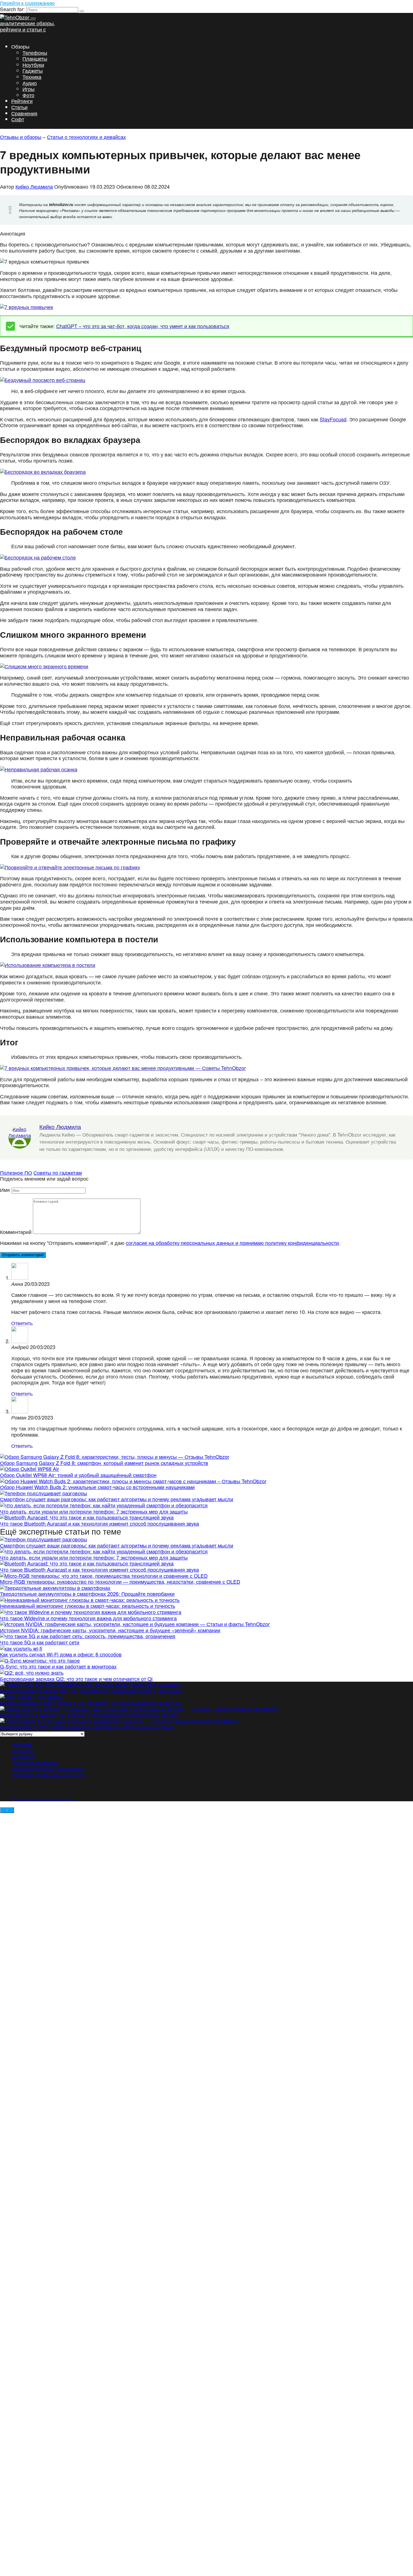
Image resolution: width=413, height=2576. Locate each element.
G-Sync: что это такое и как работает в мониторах (58, 1666)
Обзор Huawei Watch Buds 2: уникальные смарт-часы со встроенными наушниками (97, 1487)
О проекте (23, 1757)
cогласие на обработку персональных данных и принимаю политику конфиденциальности (232, 1243)
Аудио (30, 83)
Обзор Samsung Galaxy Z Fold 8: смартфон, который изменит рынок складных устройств (104, 1463)
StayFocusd (333, 419)
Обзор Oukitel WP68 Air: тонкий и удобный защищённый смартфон (78, 1475)
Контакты (22, 1751)
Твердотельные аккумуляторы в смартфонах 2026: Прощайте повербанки (87, 1594)
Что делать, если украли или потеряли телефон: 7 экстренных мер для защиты (94, 1511)
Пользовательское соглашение (48, 1769)
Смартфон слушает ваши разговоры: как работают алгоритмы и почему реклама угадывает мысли (117, 1499)
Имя (5, 1190)
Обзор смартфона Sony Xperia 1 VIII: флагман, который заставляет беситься (90, 1703)
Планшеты (35, 58)
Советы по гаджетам (58, 1172)
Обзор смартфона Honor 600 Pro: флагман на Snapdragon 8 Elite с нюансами (91, 1691)
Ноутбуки (33, 65)
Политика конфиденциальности (49, 1775)
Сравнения (24, 113)
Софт (18, 119)
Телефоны (35, 52)
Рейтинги (22, 101)
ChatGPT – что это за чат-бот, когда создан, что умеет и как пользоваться (143, 326)
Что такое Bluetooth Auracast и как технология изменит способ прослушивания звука (99, 1523)
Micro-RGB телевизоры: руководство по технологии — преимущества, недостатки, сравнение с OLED (120, 1581)
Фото (28, 95)
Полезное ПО (16, 1172)
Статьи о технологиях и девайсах (86, 137)
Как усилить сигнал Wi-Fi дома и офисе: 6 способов (61, 1654)
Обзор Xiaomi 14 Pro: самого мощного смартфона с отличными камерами (86, 1727)
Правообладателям (34, 1763)
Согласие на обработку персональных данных (42, 1799)
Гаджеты (33, 70)
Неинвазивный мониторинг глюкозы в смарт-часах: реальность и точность (88, 1606)
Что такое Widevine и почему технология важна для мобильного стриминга (88, 1618)
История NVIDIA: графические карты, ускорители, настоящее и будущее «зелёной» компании (110, 1630)
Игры (29, 89)
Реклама (21, 1745)
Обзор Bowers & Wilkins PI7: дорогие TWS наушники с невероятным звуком (89, 1715)
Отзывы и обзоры (21, 137)
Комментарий (16, 1232)
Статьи (19, 107)
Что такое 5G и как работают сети (40, 1642)
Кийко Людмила (34, 186)
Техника (32, 77)
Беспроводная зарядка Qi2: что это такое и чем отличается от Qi (76, 1679)
